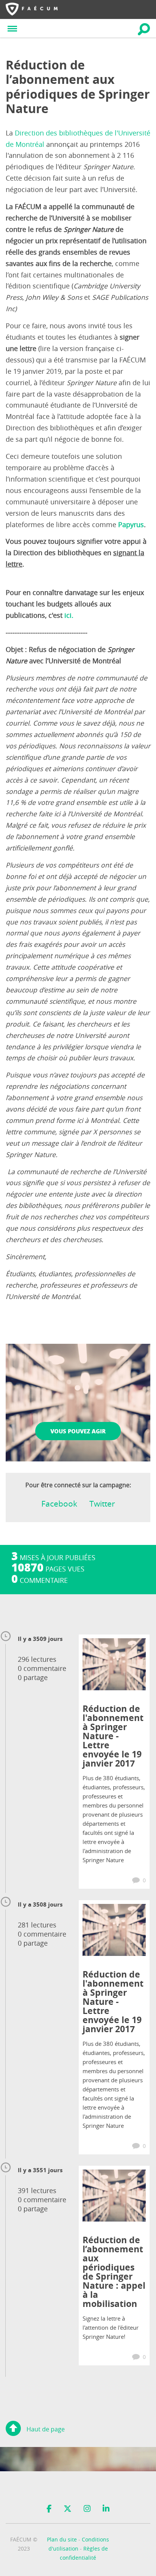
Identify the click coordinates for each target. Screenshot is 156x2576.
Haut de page (46, 2429)
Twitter (102, 1504)
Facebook (59, 1504)
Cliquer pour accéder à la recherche (144, 29)
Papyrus (131, 525)
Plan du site (62, 2539)
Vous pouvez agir (78, 1431)
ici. (69, 615)
